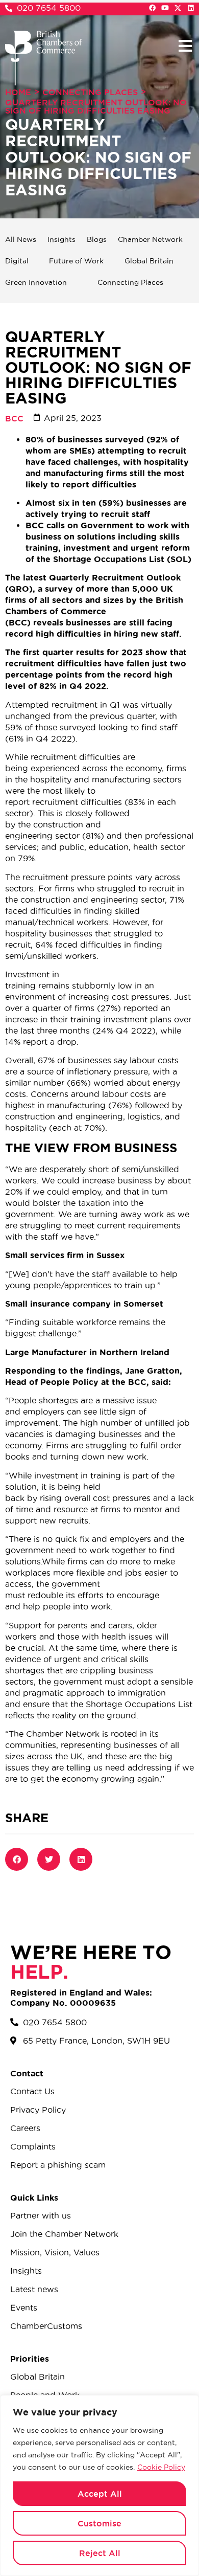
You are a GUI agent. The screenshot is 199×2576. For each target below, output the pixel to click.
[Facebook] (152, 8)
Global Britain (149, 261)
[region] (99, 2485)
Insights (61, 239)
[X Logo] (178, 8)
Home (18, 92)
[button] (185, 46)
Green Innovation (36, 282)
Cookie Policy (161, 2467)
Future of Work (76, 261)
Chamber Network (150, 239)
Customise (99, 2523)
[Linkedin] (191, 8)
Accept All (100, 2494)
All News (21, 239)
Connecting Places (90, 92)
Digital (17, 261)
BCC (14, 418)
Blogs (97, 239)
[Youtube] (165, 8)
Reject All (100, 2553)
